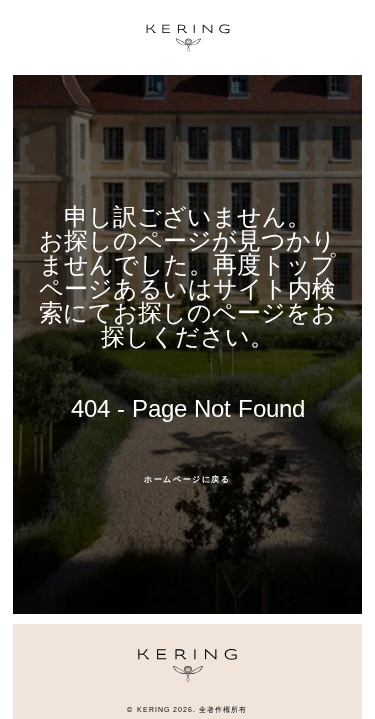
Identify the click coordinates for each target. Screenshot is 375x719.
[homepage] (188, 38)
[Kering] (187, 676)
